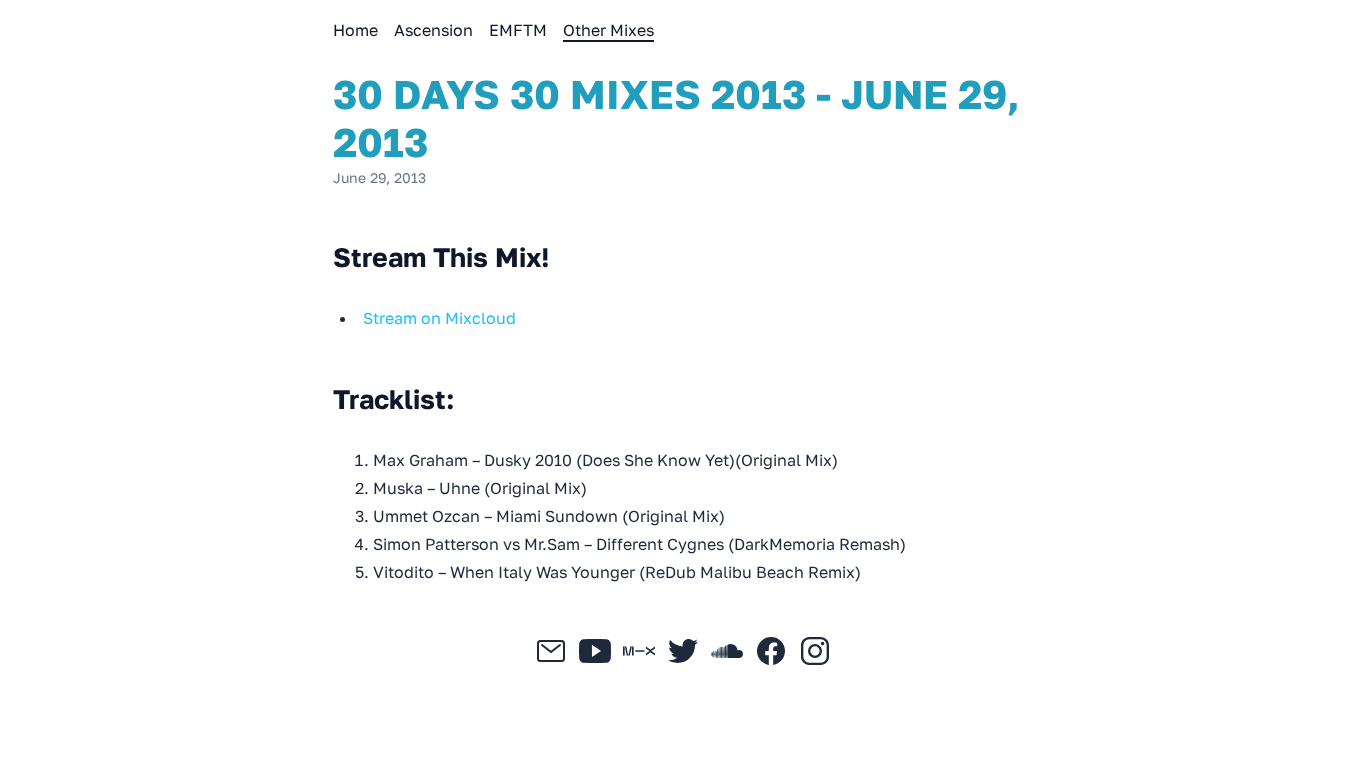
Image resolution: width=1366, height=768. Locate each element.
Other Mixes (608, 30)
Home (355, 30)
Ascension (433, 30)
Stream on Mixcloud (439, 318)
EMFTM (518, 30)
